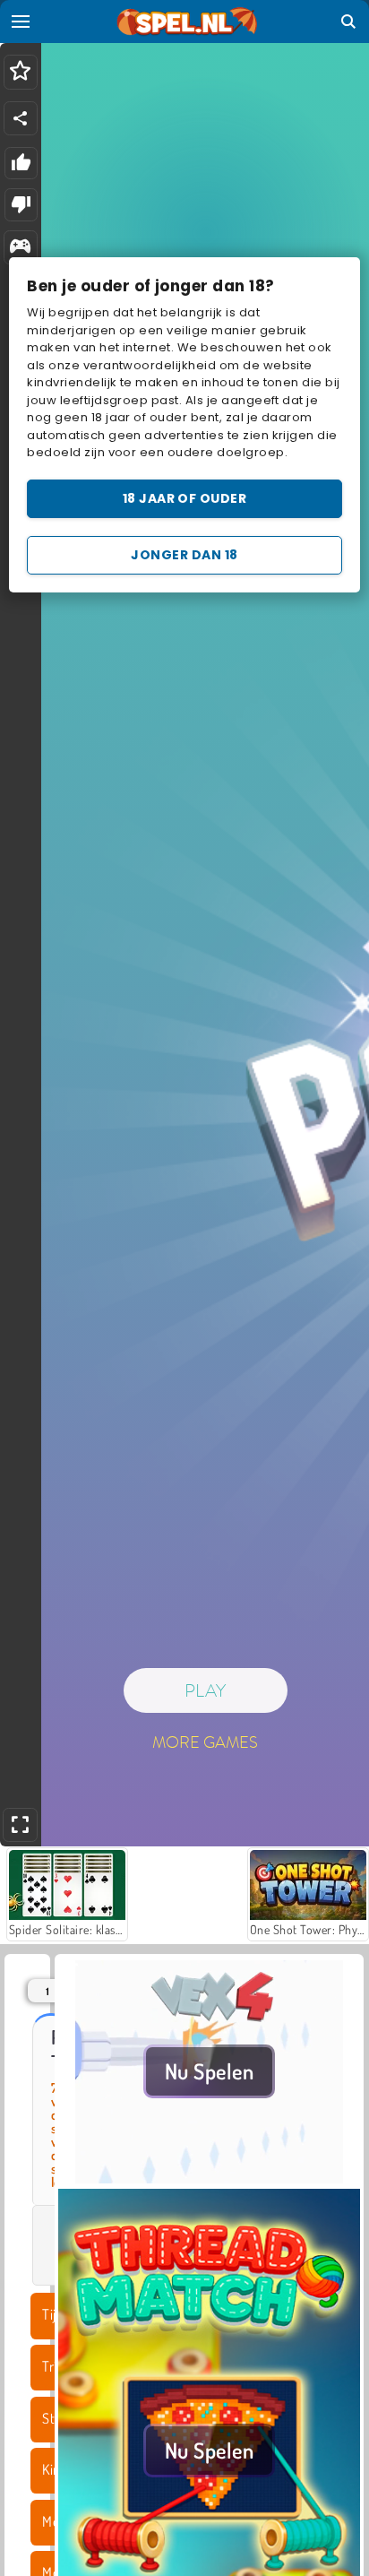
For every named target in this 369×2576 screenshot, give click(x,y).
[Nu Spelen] (209, 2178)
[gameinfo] (20, 248)
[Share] (21, 118)
